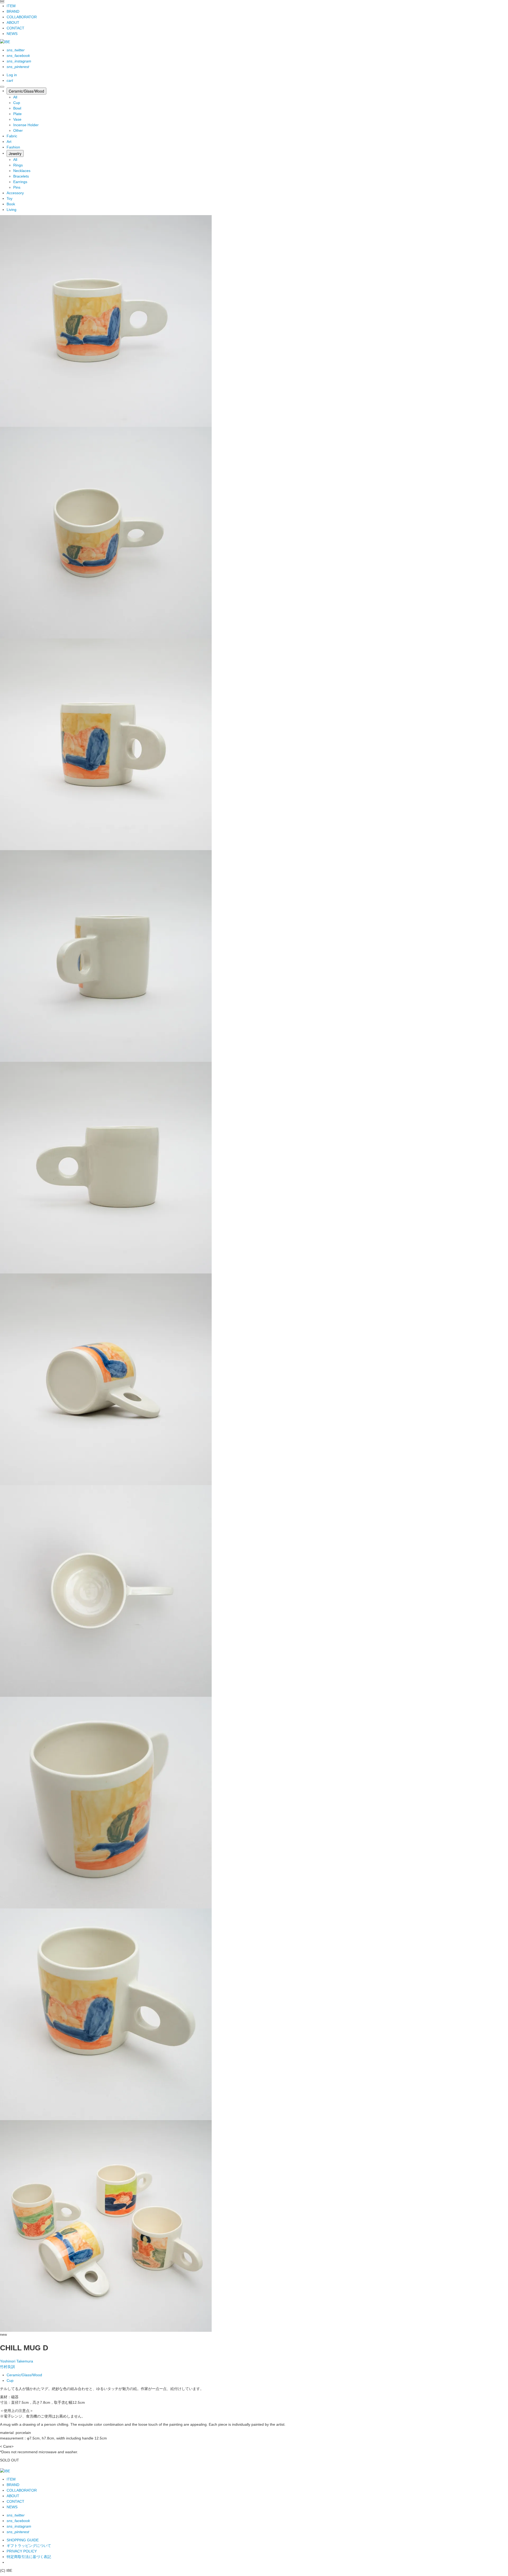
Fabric (12, 136)
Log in (12, 75)
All (15, 97)
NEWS (12, 34)
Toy (10, 198)
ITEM (11, 6)
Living (12, 210)
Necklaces (22, 171)
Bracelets (21, 176)
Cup (17, 103)
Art (9, 142)
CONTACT (15, 28)
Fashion (13, 147)
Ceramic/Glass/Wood (26, 91)
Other (18, 130)
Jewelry (15, 153)
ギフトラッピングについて (29, 2546)
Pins (17, 187)
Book (11, 204)
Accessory (15, 193)
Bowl (17, 108)
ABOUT (13, 22)
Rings (18, 165)
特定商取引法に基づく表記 (29, 2557)
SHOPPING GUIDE (23, 2540)
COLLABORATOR (22, 17)
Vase (17, 119)
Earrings (20, 182)
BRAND (13, 11)
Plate (17, 114)
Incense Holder (26, 125)
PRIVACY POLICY (22, 2551)
